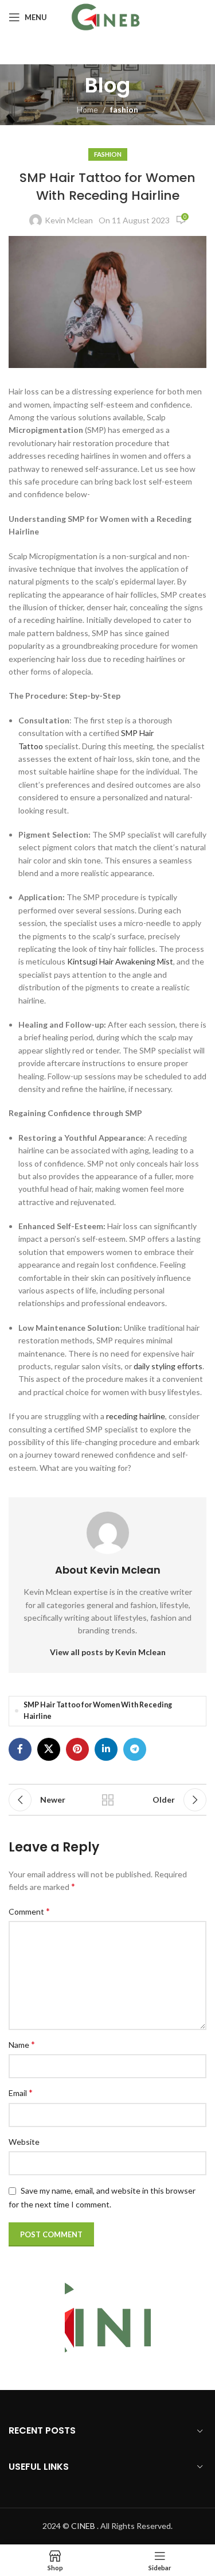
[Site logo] (107, 16)
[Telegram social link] (135, 1749)
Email (21, 2092)
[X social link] (49, 1749)
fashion (124, 109)
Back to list (108, 1800)
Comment (29, 1911)
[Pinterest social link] (77, 1749)
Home (87, 109)
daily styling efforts (168, 1366)
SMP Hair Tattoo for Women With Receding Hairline (98, 1711)
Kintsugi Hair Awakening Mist (120, 961)
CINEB (83, 2526)
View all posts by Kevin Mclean (108, 1652)
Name (22, 2044)
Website (24, 2142)
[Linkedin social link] (106, 1749)
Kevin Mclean (69, 220)
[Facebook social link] (20, 1749)
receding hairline (136, 1416)
